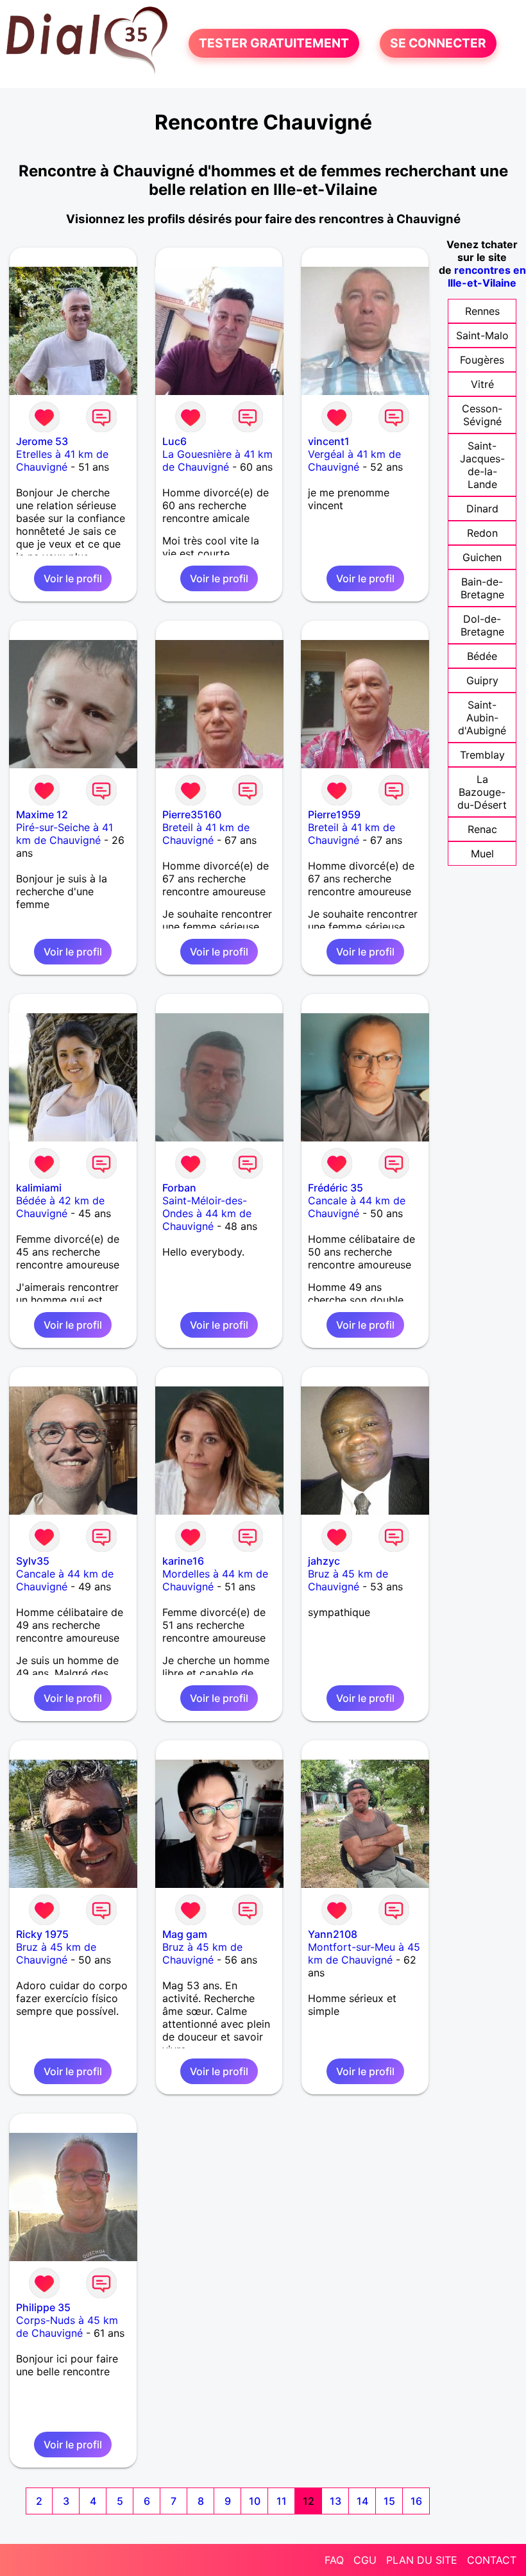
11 (282, 2501)
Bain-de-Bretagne (482, 588)
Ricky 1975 (42, 1934)
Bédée (482, 656)
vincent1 (329, 441)
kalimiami (39, 1188)
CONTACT (492, 2560)
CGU (365, 2560)
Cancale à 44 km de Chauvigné (357, 1207)
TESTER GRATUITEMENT (274, 44)
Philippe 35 (43, 2307)
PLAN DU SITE (422, 2560)
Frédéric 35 (335, 1188)
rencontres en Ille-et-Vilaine (487, 276)
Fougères (482, 360)
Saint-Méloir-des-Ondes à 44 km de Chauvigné (207, 1213)
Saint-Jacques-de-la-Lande (482, 465)
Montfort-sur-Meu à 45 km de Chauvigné (364, 1953)
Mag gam (185, 1934)
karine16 (183, 1561)
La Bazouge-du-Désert (482, 792)
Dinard (482, 509)
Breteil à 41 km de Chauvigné (206, 834)
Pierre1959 (334, 814)
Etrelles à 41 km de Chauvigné (62, 460)
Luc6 (174, 441)
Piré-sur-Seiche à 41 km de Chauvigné (64, 834)
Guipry (482, 680)
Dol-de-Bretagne (482, 625)
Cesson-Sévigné (482, 415)
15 (389, 2501)
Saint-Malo (482, 335)
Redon (482, 533)
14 (362, 2501)
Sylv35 (33, 1561)
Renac (482, 829)
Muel (482, 854)
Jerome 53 (42, 441)
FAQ (334, 2560)
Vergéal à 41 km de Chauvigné (354, 460)
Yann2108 (333, 1934)
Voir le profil (73, 578)
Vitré (482, 384)
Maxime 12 (42, 814)
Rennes (482, 311)
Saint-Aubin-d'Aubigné (482, 718)
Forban (179, 1188)
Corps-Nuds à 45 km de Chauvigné (67, 2327)
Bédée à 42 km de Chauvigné (60, 1207)
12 (309, 2501)
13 (335, 2501)
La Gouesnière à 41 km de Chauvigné (217, 460)
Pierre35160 (192, 814)
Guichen (482, 557)
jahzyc (324, 1561)
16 (416, 2501)
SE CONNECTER (438, 44)
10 (255, 2501)
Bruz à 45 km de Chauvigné (348, 1580)
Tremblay (482, 755)
